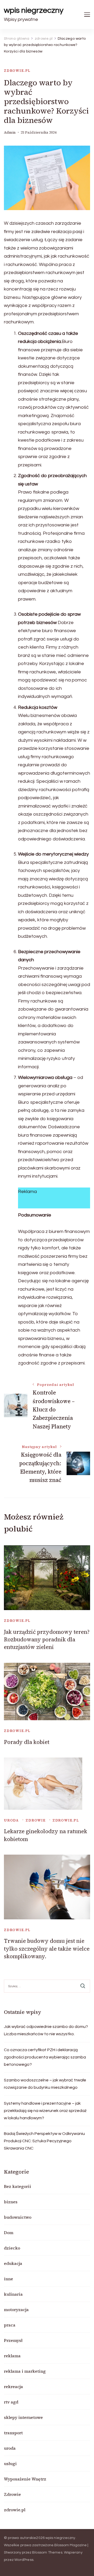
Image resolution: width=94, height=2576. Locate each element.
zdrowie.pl (17, 71)
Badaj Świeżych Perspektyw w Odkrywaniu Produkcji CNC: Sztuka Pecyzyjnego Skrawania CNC (44, 2141)
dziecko (12, 2248)
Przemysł (13, 2340)
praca (10, 2325)
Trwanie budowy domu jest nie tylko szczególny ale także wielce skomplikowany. (47, 1949)
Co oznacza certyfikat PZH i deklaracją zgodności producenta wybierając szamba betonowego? (45, 2057)
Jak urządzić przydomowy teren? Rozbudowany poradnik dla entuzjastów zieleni (47, 1640)
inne (8, 2279)
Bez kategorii (17, 2186)
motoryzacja (16, 2310)
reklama (12, 2356)
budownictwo (18, 2217)
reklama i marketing (25, 2371)
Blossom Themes (47, 2553)
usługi (10, 2464)
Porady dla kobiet (27, 1742)
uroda (11, 1820)
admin (10, 132)
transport (13, 2433)
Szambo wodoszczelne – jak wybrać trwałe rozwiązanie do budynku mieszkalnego (45, 2084)
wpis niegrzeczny (34, 10)
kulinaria (13, 2294)
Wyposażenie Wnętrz (25, 2479)
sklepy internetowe (23, 2417)
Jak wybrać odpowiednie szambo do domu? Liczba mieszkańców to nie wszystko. (46, 2030)
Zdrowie (36, 1820)
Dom (9, 2233)
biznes (11, 2202)
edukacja (13, 2263)
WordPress (24, 2560)
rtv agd (11, 2402)
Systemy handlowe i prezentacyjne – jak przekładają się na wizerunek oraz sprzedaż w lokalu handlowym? (45, 2111)
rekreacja (13, 2387)
